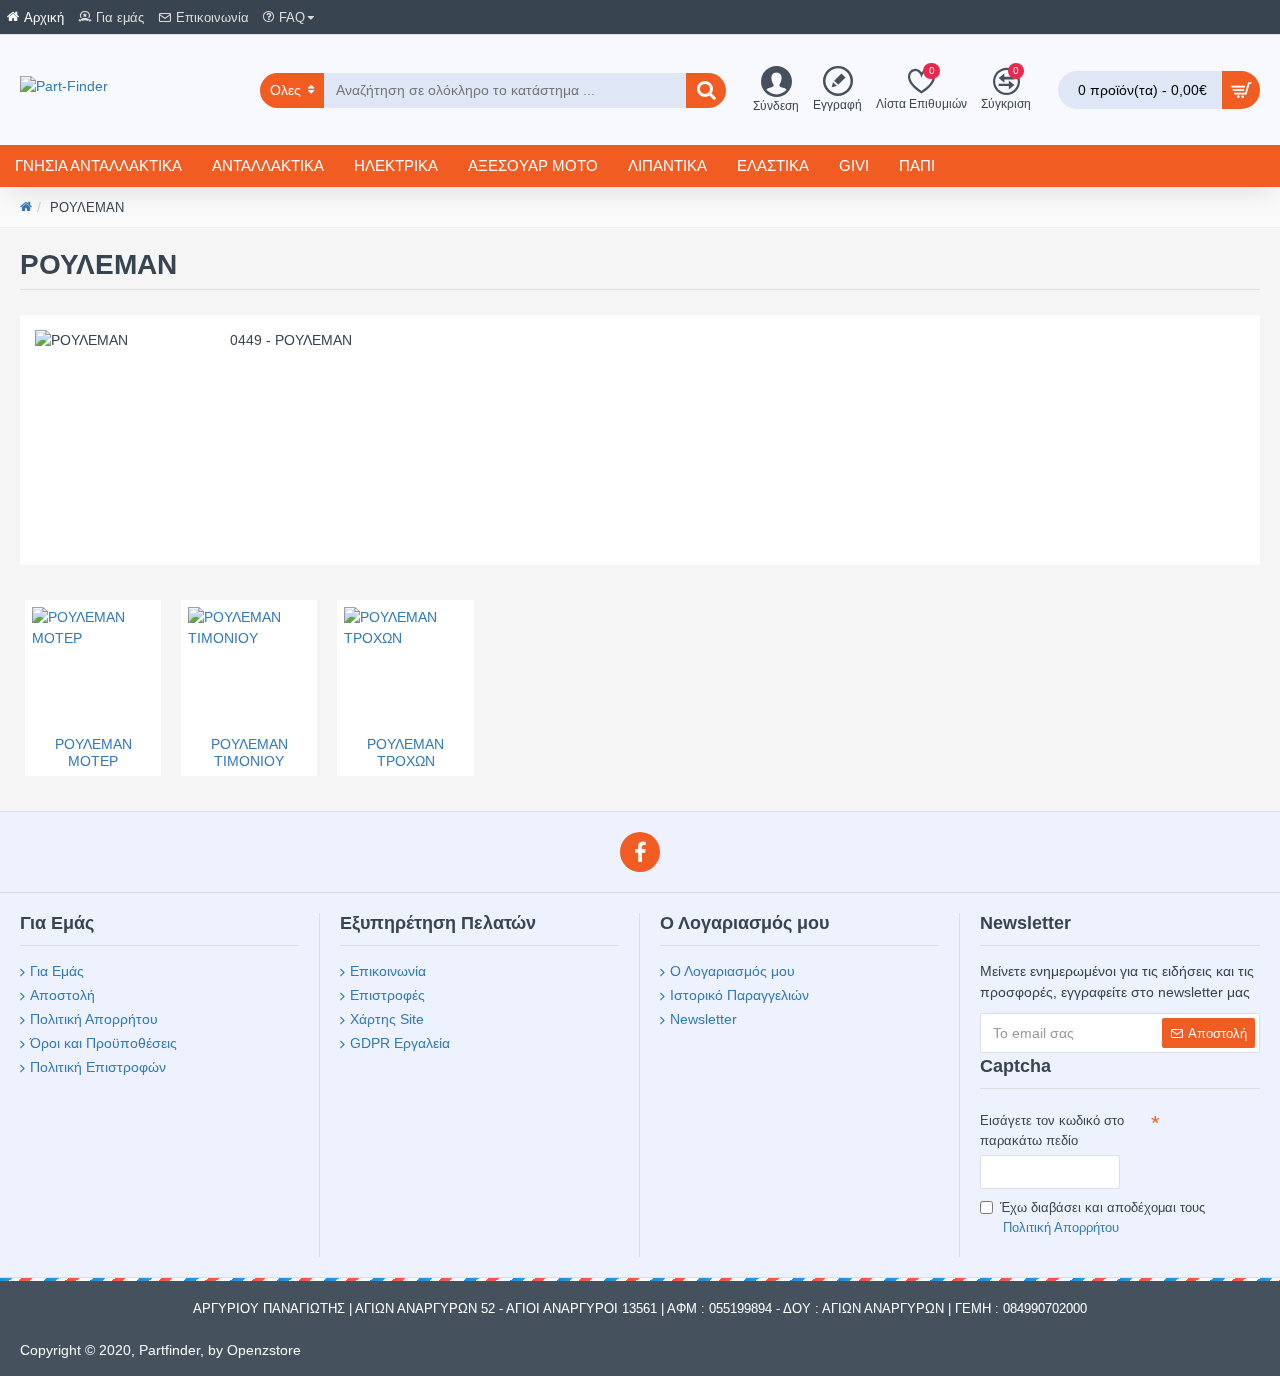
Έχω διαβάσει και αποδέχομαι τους (1102, 1217)
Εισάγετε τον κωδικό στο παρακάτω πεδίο (1052, 1130)
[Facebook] (640, 852)
